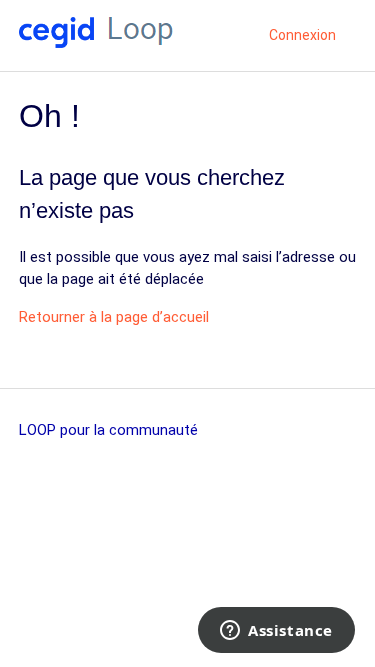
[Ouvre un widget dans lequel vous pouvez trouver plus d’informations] (276, 632)
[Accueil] (96, 43)
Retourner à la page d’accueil (114, 317)
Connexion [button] (302, 35)
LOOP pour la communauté (108, 430)
